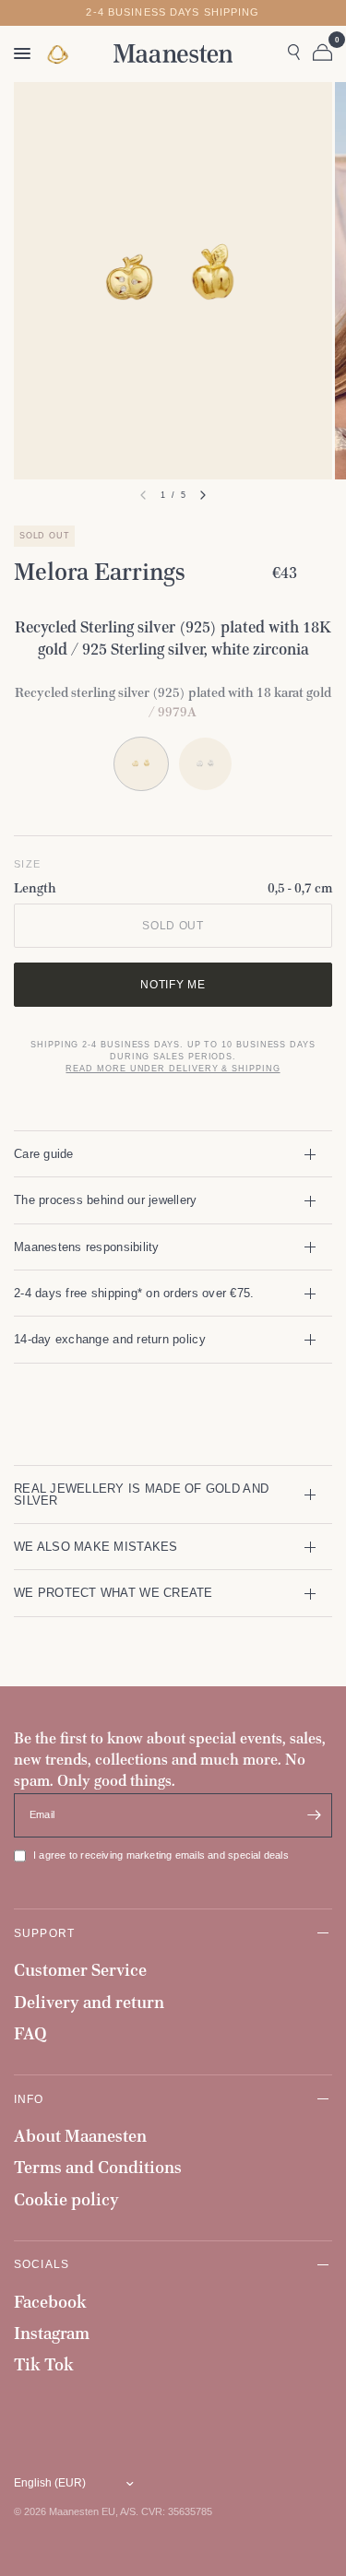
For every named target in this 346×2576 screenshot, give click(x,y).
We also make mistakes (96, 1547)
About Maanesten (80, 2136)
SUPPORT (44, 1933)
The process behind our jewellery (106, 1200)
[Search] (294, 53)
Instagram (52, 2333)
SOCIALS (42, 2264)
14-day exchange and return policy (110, 1339)
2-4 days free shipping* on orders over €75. (134, 1293)
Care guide (44, 1154)
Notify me (173, 984)
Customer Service (80, 1970)
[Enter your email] (314, 1815)
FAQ (30, 2033)
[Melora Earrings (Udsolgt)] (205, 764)
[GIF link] (59, 54)
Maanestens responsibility (87, 1247)
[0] (319, 53)
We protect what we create (113, 1593)
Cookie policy (66, 2199)
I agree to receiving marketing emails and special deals (161, 1855)
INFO (29, 2099)
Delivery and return (89, 2002)
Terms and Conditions (98, 2167)
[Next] (203, 495)
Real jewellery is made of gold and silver (141, 1495)
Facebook (50, 2302)
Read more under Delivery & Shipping (173, 1069)
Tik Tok (44, 2364)
